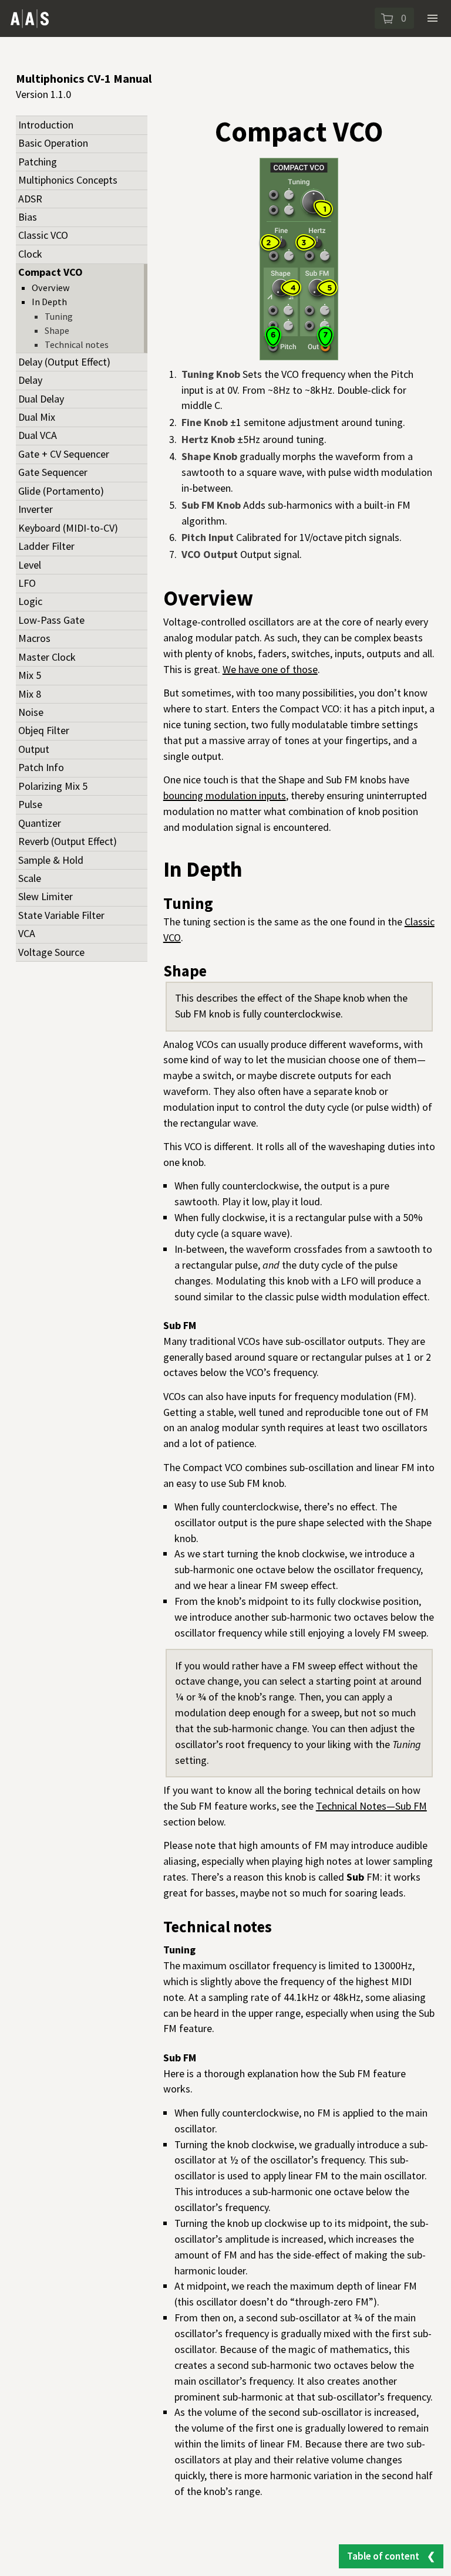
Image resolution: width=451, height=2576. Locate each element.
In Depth (49, 302)
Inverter (36, 509)
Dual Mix (37, 417)
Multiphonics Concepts (68, 180)
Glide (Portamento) (61, 491)
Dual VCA (38, 435)
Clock (30, 254)
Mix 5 (30, 675)
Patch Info (41, 767)
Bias (28, 217)
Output (34, 749)
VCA (27, 933)
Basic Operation (53, 143)
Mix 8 (30, 694)
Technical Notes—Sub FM (371, 1806)
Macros (34, 638)
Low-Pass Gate (51, 620)
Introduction (46, 125)
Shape (57, 330)
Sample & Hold (51, 860)
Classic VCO (43, 235)
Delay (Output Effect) (64, 362)
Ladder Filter (46, 546)
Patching (38, 162)
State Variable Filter (61, 915)
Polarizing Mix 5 (53, 786)
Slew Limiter (46, 896)
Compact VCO (51, 272)
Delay (30, 380)
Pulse (30, 804)
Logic (30, 601)
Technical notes (77, 344)
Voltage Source (51, 952)
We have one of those (270, 669)
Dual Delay (41, 399)
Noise (31, 712)
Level (30, 565)
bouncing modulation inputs (225, 795)
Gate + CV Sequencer (64, 454)
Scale (30, 878)
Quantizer (40, 823)
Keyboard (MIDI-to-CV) (68, 528)
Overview (51, 288)
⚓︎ (266, 599)
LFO (27, 583)
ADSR (30, 199)
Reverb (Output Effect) (68, 841)
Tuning (59, 316)
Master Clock (47, 657)
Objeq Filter (44, 730)
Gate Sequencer (53, 472)
